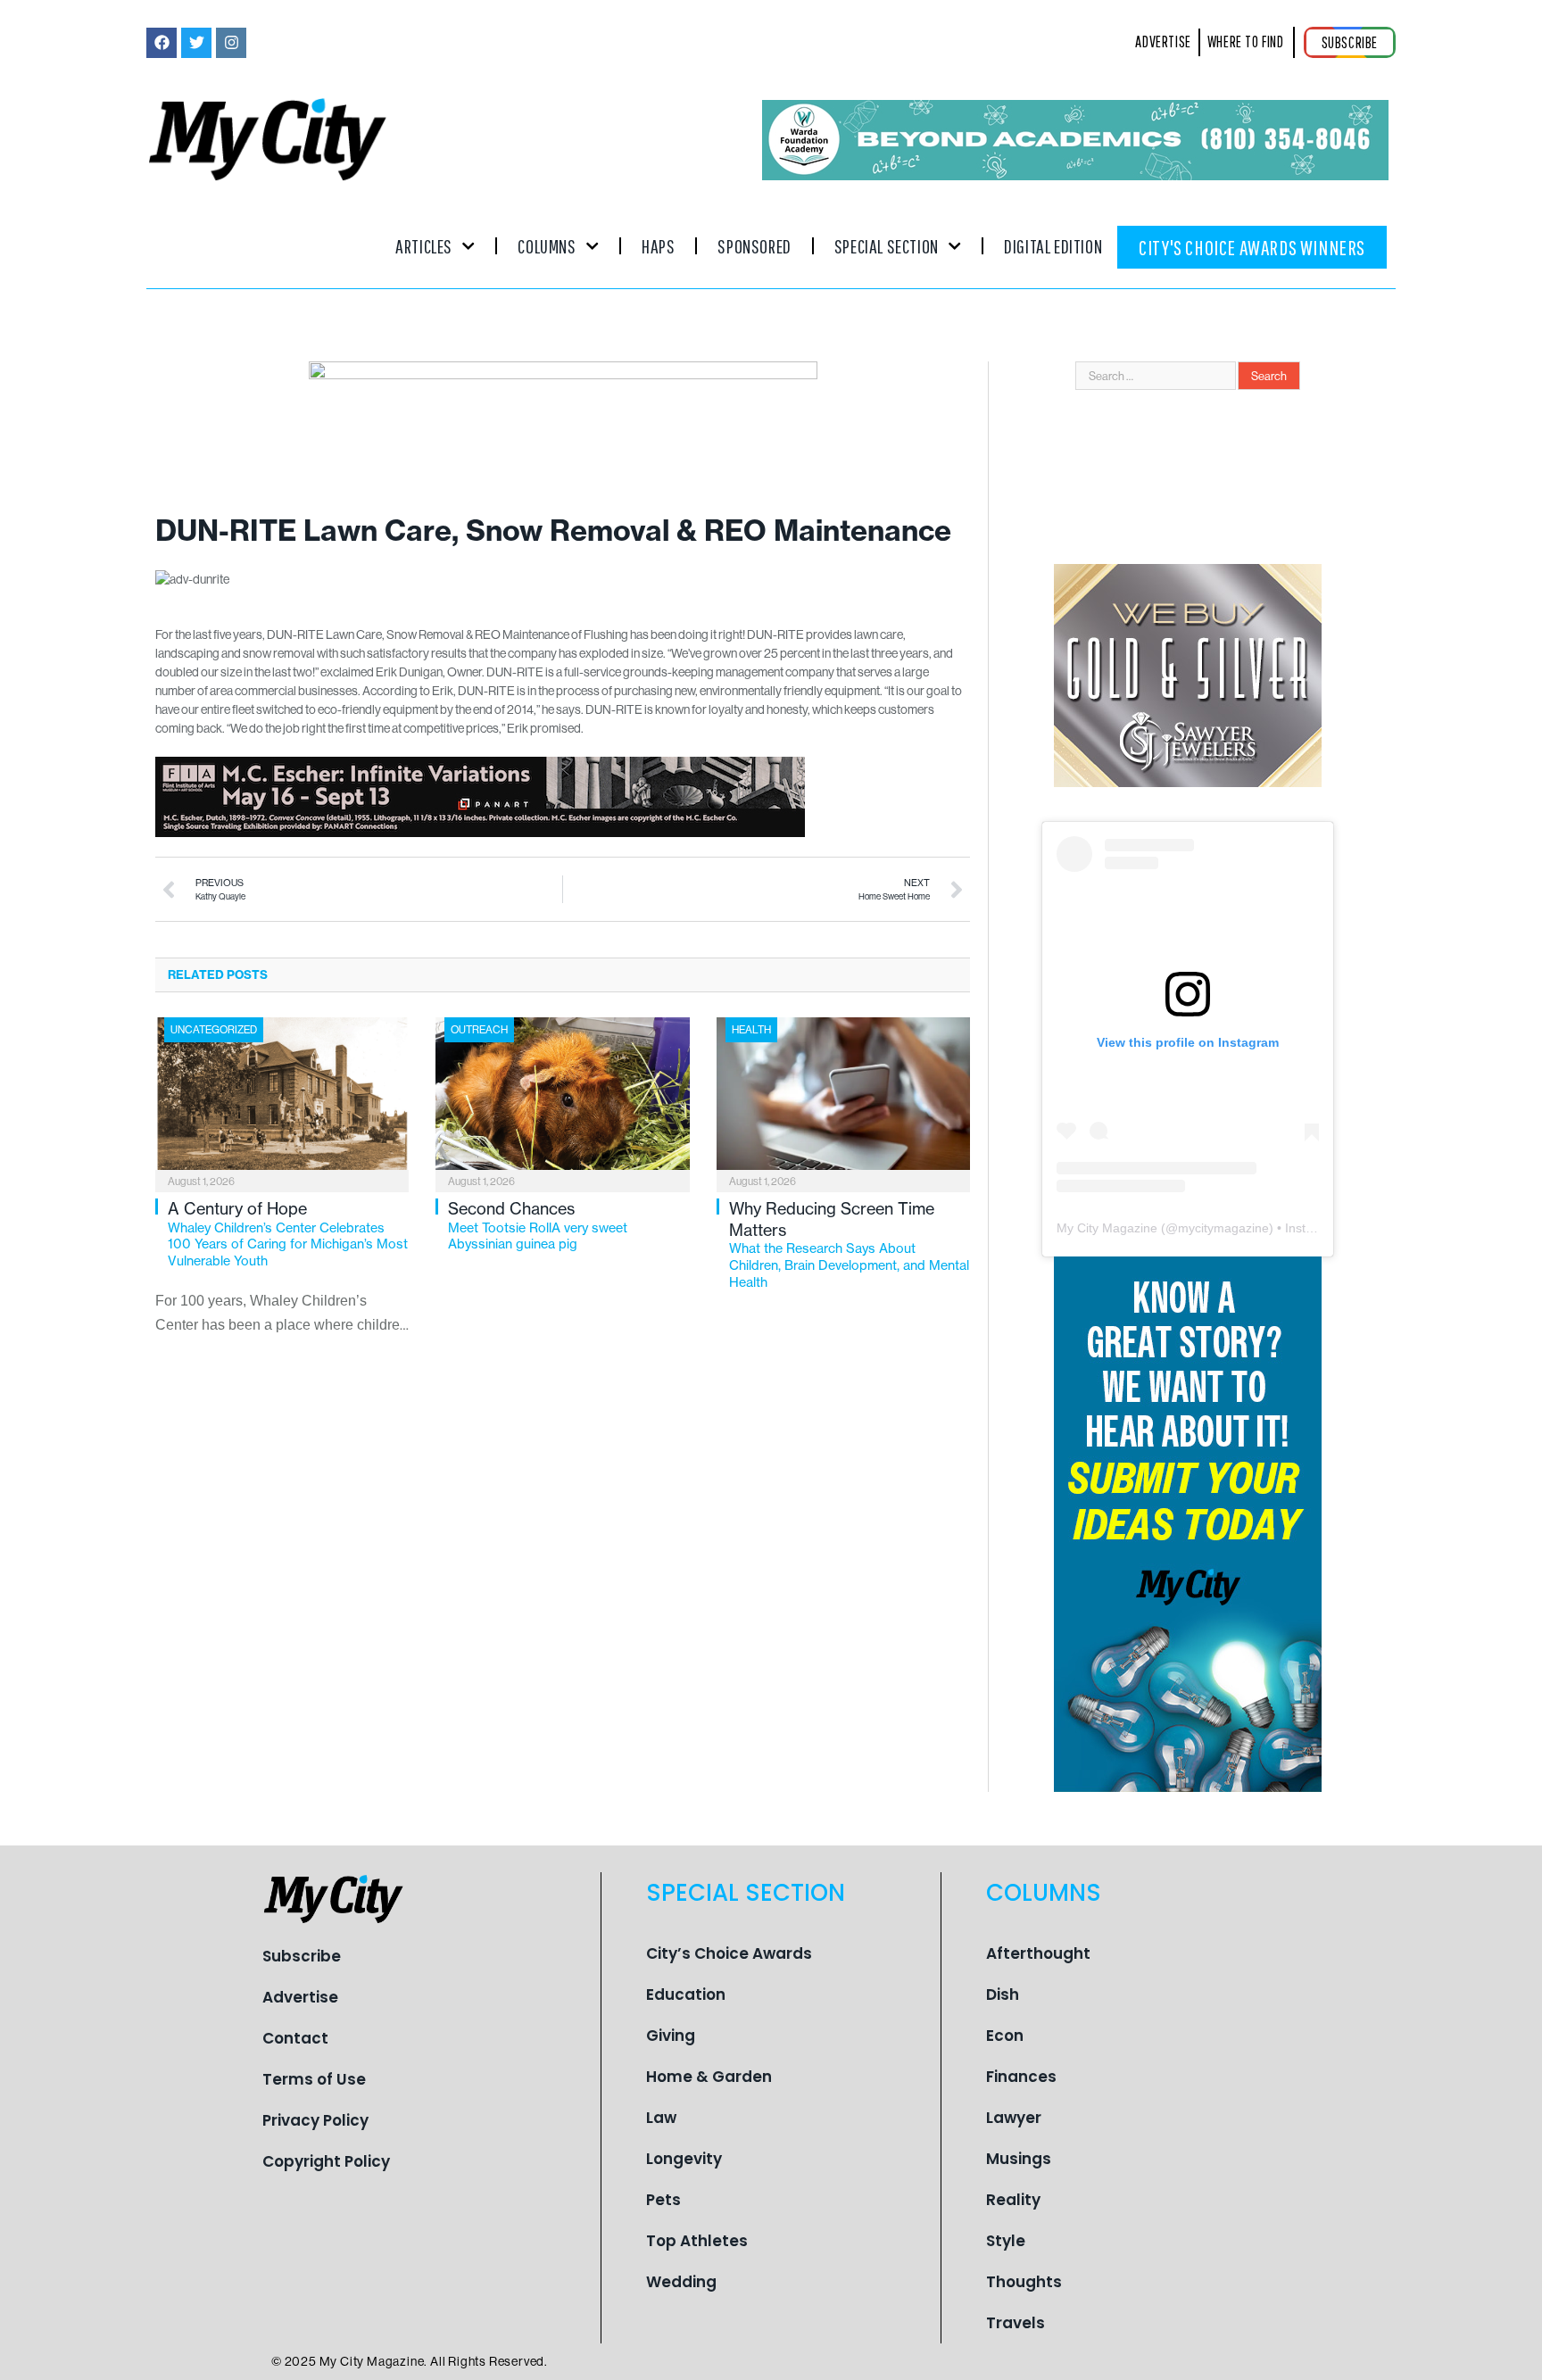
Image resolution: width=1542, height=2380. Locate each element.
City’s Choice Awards (729, 1953)
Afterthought (1038, 1953)
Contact (295, 2038)
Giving (671, 2036)
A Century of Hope (288, 1234)
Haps (658, 246)
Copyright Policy (326, 2161)
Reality (1013, 2200)
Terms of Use (314, 2079)
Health (751, 1029)
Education (686, 1994)
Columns (547, 246)
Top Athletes (697, 2241)
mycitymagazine (1223, 1228)
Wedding (681, 2282)
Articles (424, 246)
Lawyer (1014, 2118)
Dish (1003, 1994)
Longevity (684, 2159)
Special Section (887, 246)
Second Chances (538, 1225)
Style (1006, 2241)
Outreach (479, 1029)
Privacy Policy (315, 2120)
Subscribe (302, 1956)
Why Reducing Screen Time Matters (849, 1244)
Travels (1016, 2323)
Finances (1021, 2077)
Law (661, 2118)
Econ (1005, 2036)
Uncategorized (214, 1029)
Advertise (300, 1997)
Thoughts (1024, 2282)
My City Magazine (1107, 1228)
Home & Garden (709, 2077)
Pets (663, 2200)
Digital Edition (1053, 246)
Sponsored (754, 246)
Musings (1019, 2159)
